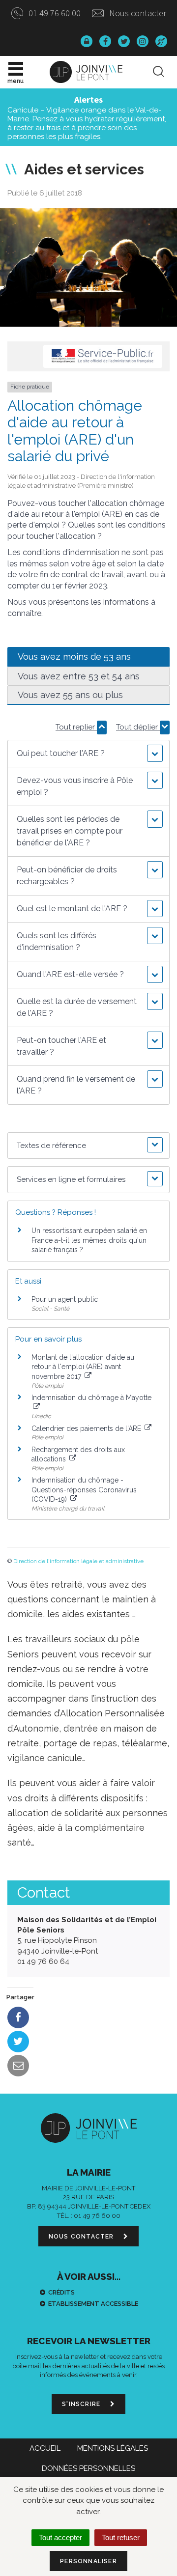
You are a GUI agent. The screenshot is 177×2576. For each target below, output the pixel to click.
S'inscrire (82, 2404)
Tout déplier (138, 727)
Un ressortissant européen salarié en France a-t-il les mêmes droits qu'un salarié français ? (89, 1240)
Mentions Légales (113, 2448)
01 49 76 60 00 (54, 13)
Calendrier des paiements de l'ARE (87, 1428)
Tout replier (76, 727)
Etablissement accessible (93, 2304)
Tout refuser (121, 2537)
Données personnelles (88, 2468)
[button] (88, 754)
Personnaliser (88, 2561)
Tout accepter (60, 2537)
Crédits (61, 2292)
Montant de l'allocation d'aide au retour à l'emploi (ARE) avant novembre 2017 (83, 1367)
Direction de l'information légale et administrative (78, 1561)
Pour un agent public (65, 1299)
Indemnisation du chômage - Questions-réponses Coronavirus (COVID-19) (84, 1490)
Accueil (45, 2448)
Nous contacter (137, 13)
